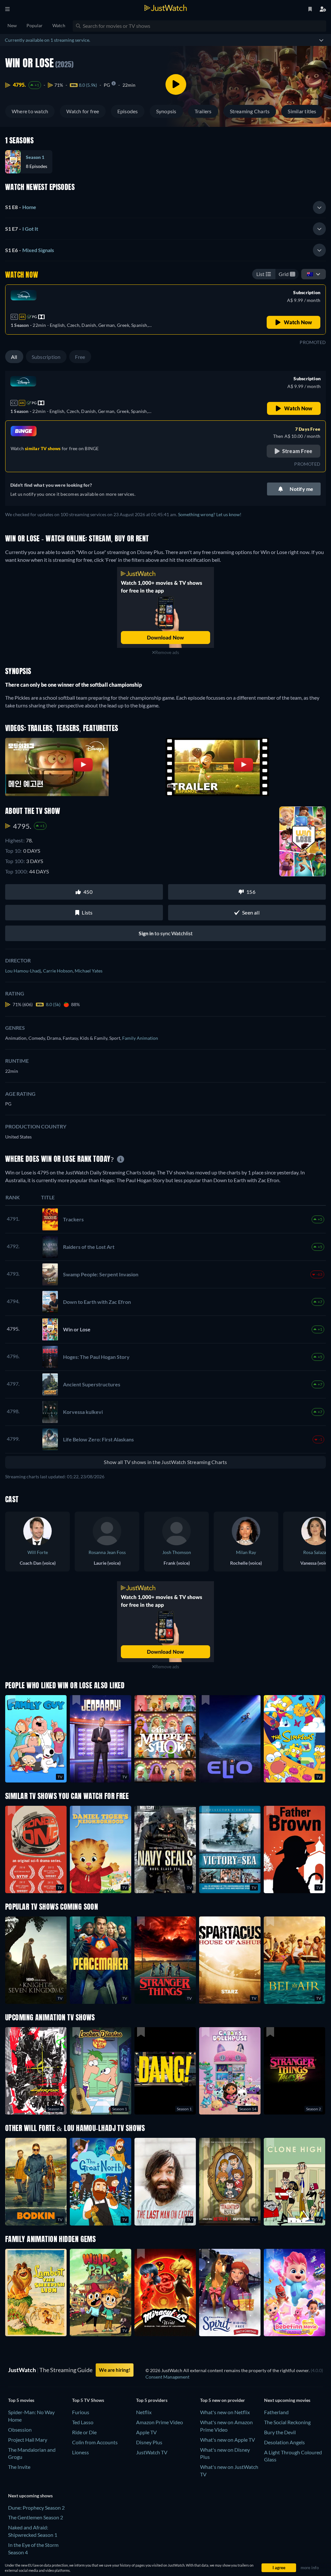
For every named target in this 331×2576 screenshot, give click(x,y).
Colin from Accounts (95, 2442)
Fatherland (276, 2412)
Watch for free (83, 111)
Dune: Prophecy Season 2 (36, 2508)
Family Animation (140, 1038)
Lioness (80, 2452)
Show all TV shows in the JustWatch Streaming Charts (165, 1462)
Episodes (128, 111)
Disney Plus (149, 2442)
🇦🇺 (310, 274)
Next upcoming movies (287, 2400)
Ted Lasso (83, 2422)
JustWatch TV (152, 2452)
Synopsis (166, 111)
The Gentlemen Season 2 (36, 2517)
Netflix (144, 2412)
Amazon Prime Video (160, 2422)
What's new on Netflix (225, 2412)
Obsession (20, 2430)
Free (80, 357)
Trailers (203, 111)
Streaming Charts (250, 111)
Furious (81, 2412)
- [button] (21, 207)
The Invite (19, 2467)
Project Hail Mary (28, 2440)
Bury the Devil (280, 2432)
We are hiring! (115, 2370)
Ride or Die (84, 2432)
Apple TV (146, 2432)
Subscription (46, 357)
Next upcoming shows (30, 2496)
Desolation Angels (284, 2442)
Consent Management (167, 2377)
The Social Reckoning (287, 2422)
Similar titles (302, 111)
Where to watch (30, 111)
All (14, 357)
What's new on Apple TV (228, 2440)
